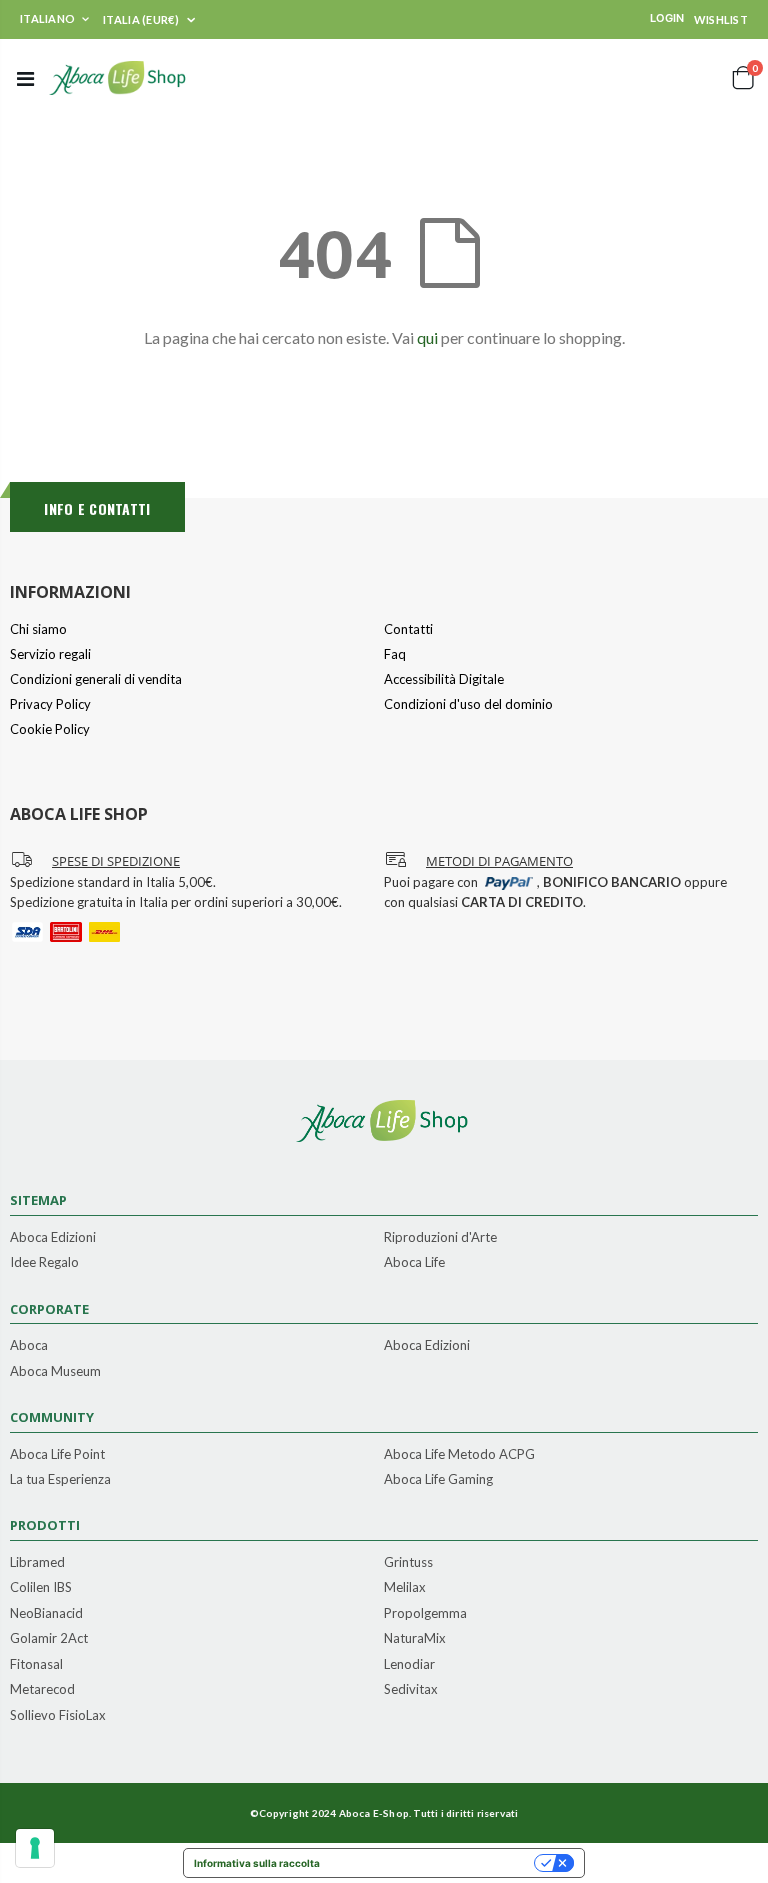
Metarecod (42, 1690)
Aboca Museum (55, 1372)
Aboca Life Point (57, 1455)
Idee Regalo (44, 1263)
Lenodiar (409, 1665)
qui (427, 337)
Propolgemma (425, 1614)
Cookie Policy (50, 729)
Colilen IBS (41, 1588)
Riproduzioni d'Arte (440, 1238)
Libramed (37, 1563)
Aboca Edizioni (53, 1238)
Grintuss (408, 1563)
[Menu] (25, 78)
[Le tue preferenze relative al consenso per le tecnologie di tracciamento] (35, 1848)
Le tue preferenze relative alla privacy (433, 1863)
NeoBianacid (46, 1614)
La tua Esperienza (60, 1480)
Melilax (405, 1588)
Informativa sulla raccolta (257, 1863)
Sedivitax (411, 1690)
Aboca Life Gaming (438, 1480)
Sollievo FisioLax (58, 1716)
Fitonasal (36, 1665)
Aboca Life (414, 1263)
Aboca (29, 1346)
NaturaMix (415, 1639)
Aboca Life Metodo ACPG (459, 1455)
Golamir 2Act (49, 1639)
